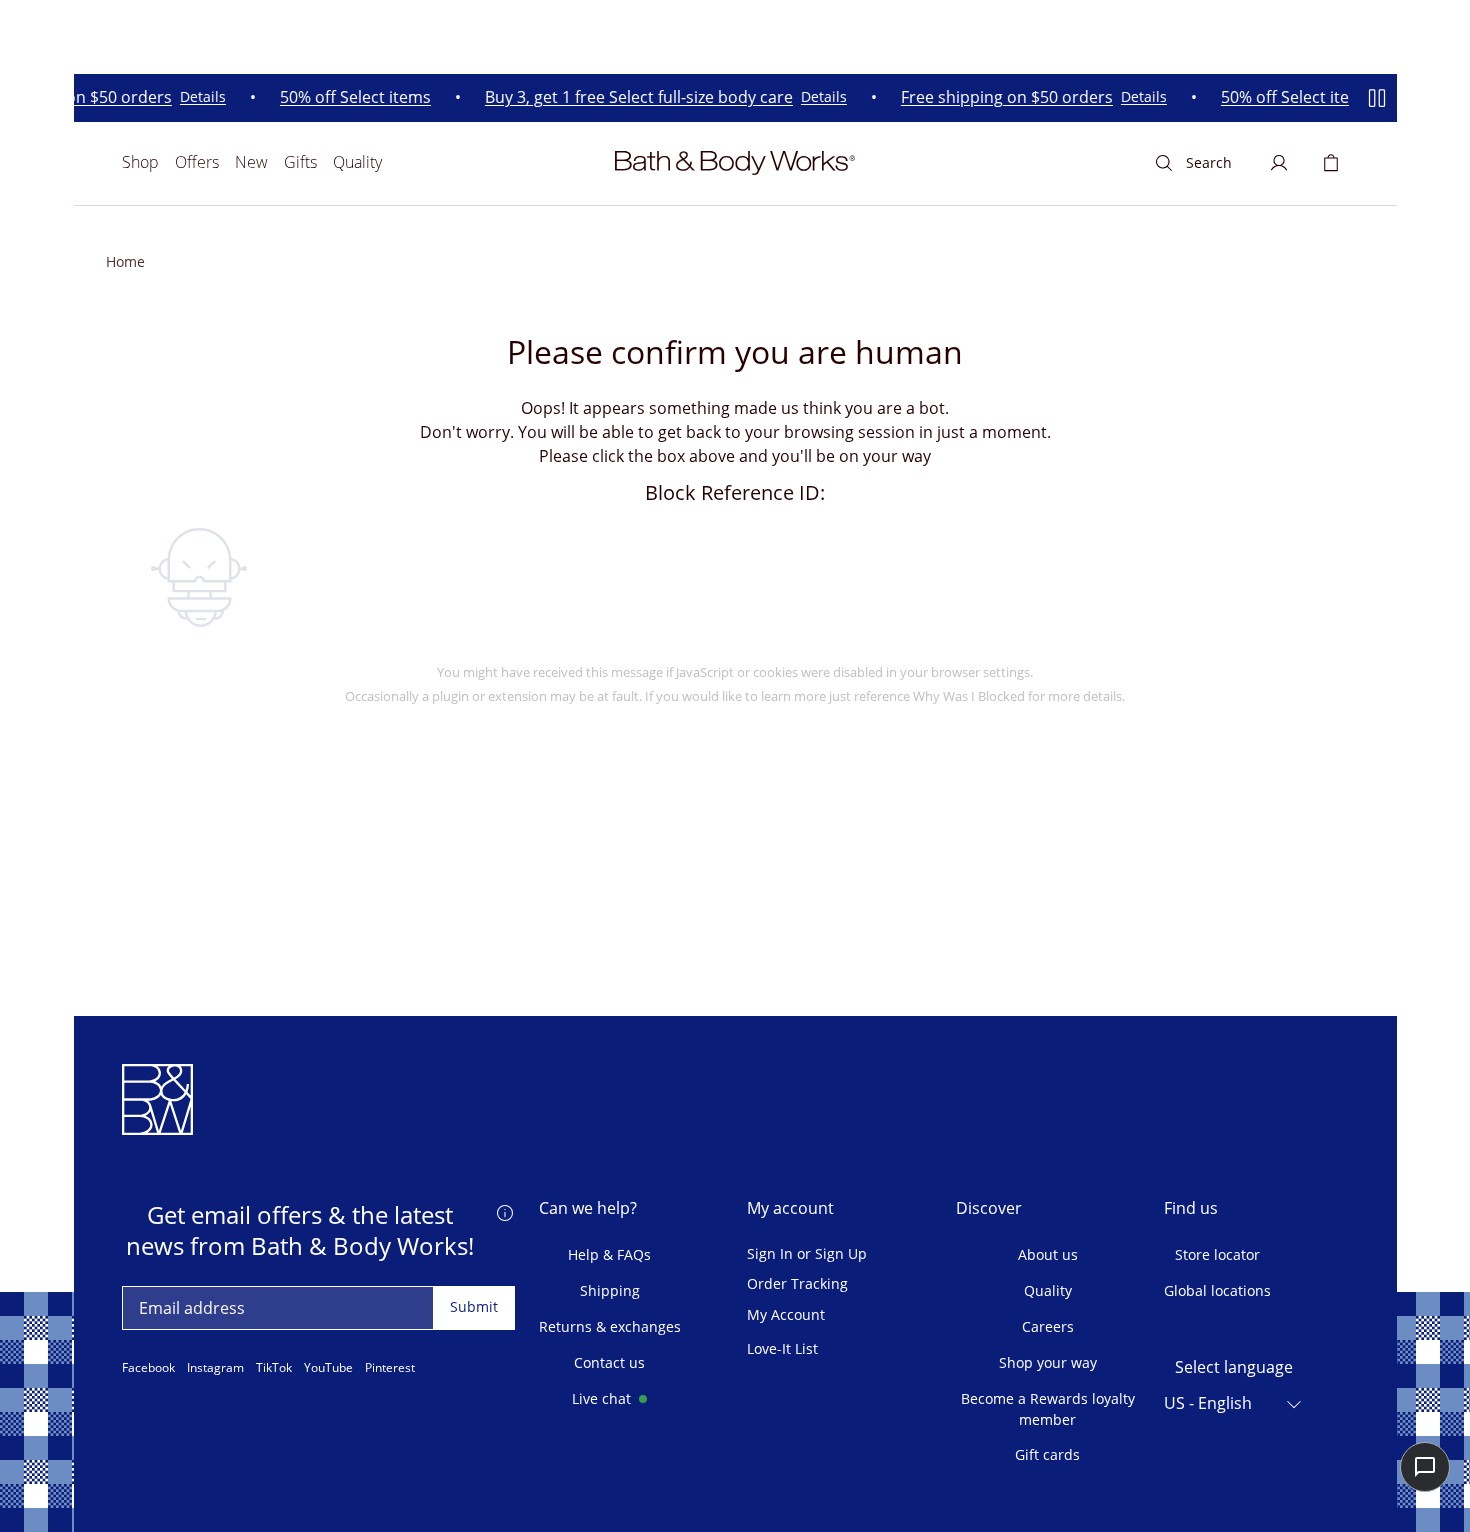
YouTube (328, 1368)
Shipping (610, 1290)
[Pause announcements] (1377, 98)
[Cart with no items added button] (1331, 163)
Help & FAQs (609, 1254)
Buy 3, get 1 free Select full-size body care (630, 97)
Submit (474, 1306)
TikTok (274, 1368)
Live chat (601, 1398)
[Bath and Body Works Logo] (735, 163)
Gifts (300, 162)
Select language (1234, 1367)
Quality (357, 162)
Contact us (609, 1362)
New (251, 162)
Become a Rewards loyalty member (1048, 1409)
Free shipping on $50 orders (998, 97)
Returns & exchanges (610, 1326)
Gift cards (1047, 1454)
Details (194, 97)
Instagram (215, 1368)
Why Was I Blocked (969, 696)
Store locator (1217, 1254)
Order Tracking (797, 1284)
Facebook (148, 1368)
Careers (1048, 1326)
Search (1209, 162)
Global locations (1217, 1290)
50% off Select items (346, 97)
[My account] (1279, 163)
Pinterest (390, 1368)
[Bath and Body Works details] (505, 1211)
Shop (140, 162)
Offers (197, 162)
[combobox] (1234, 1404)
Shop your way (1048, 1362)
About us (1048, 1254)
